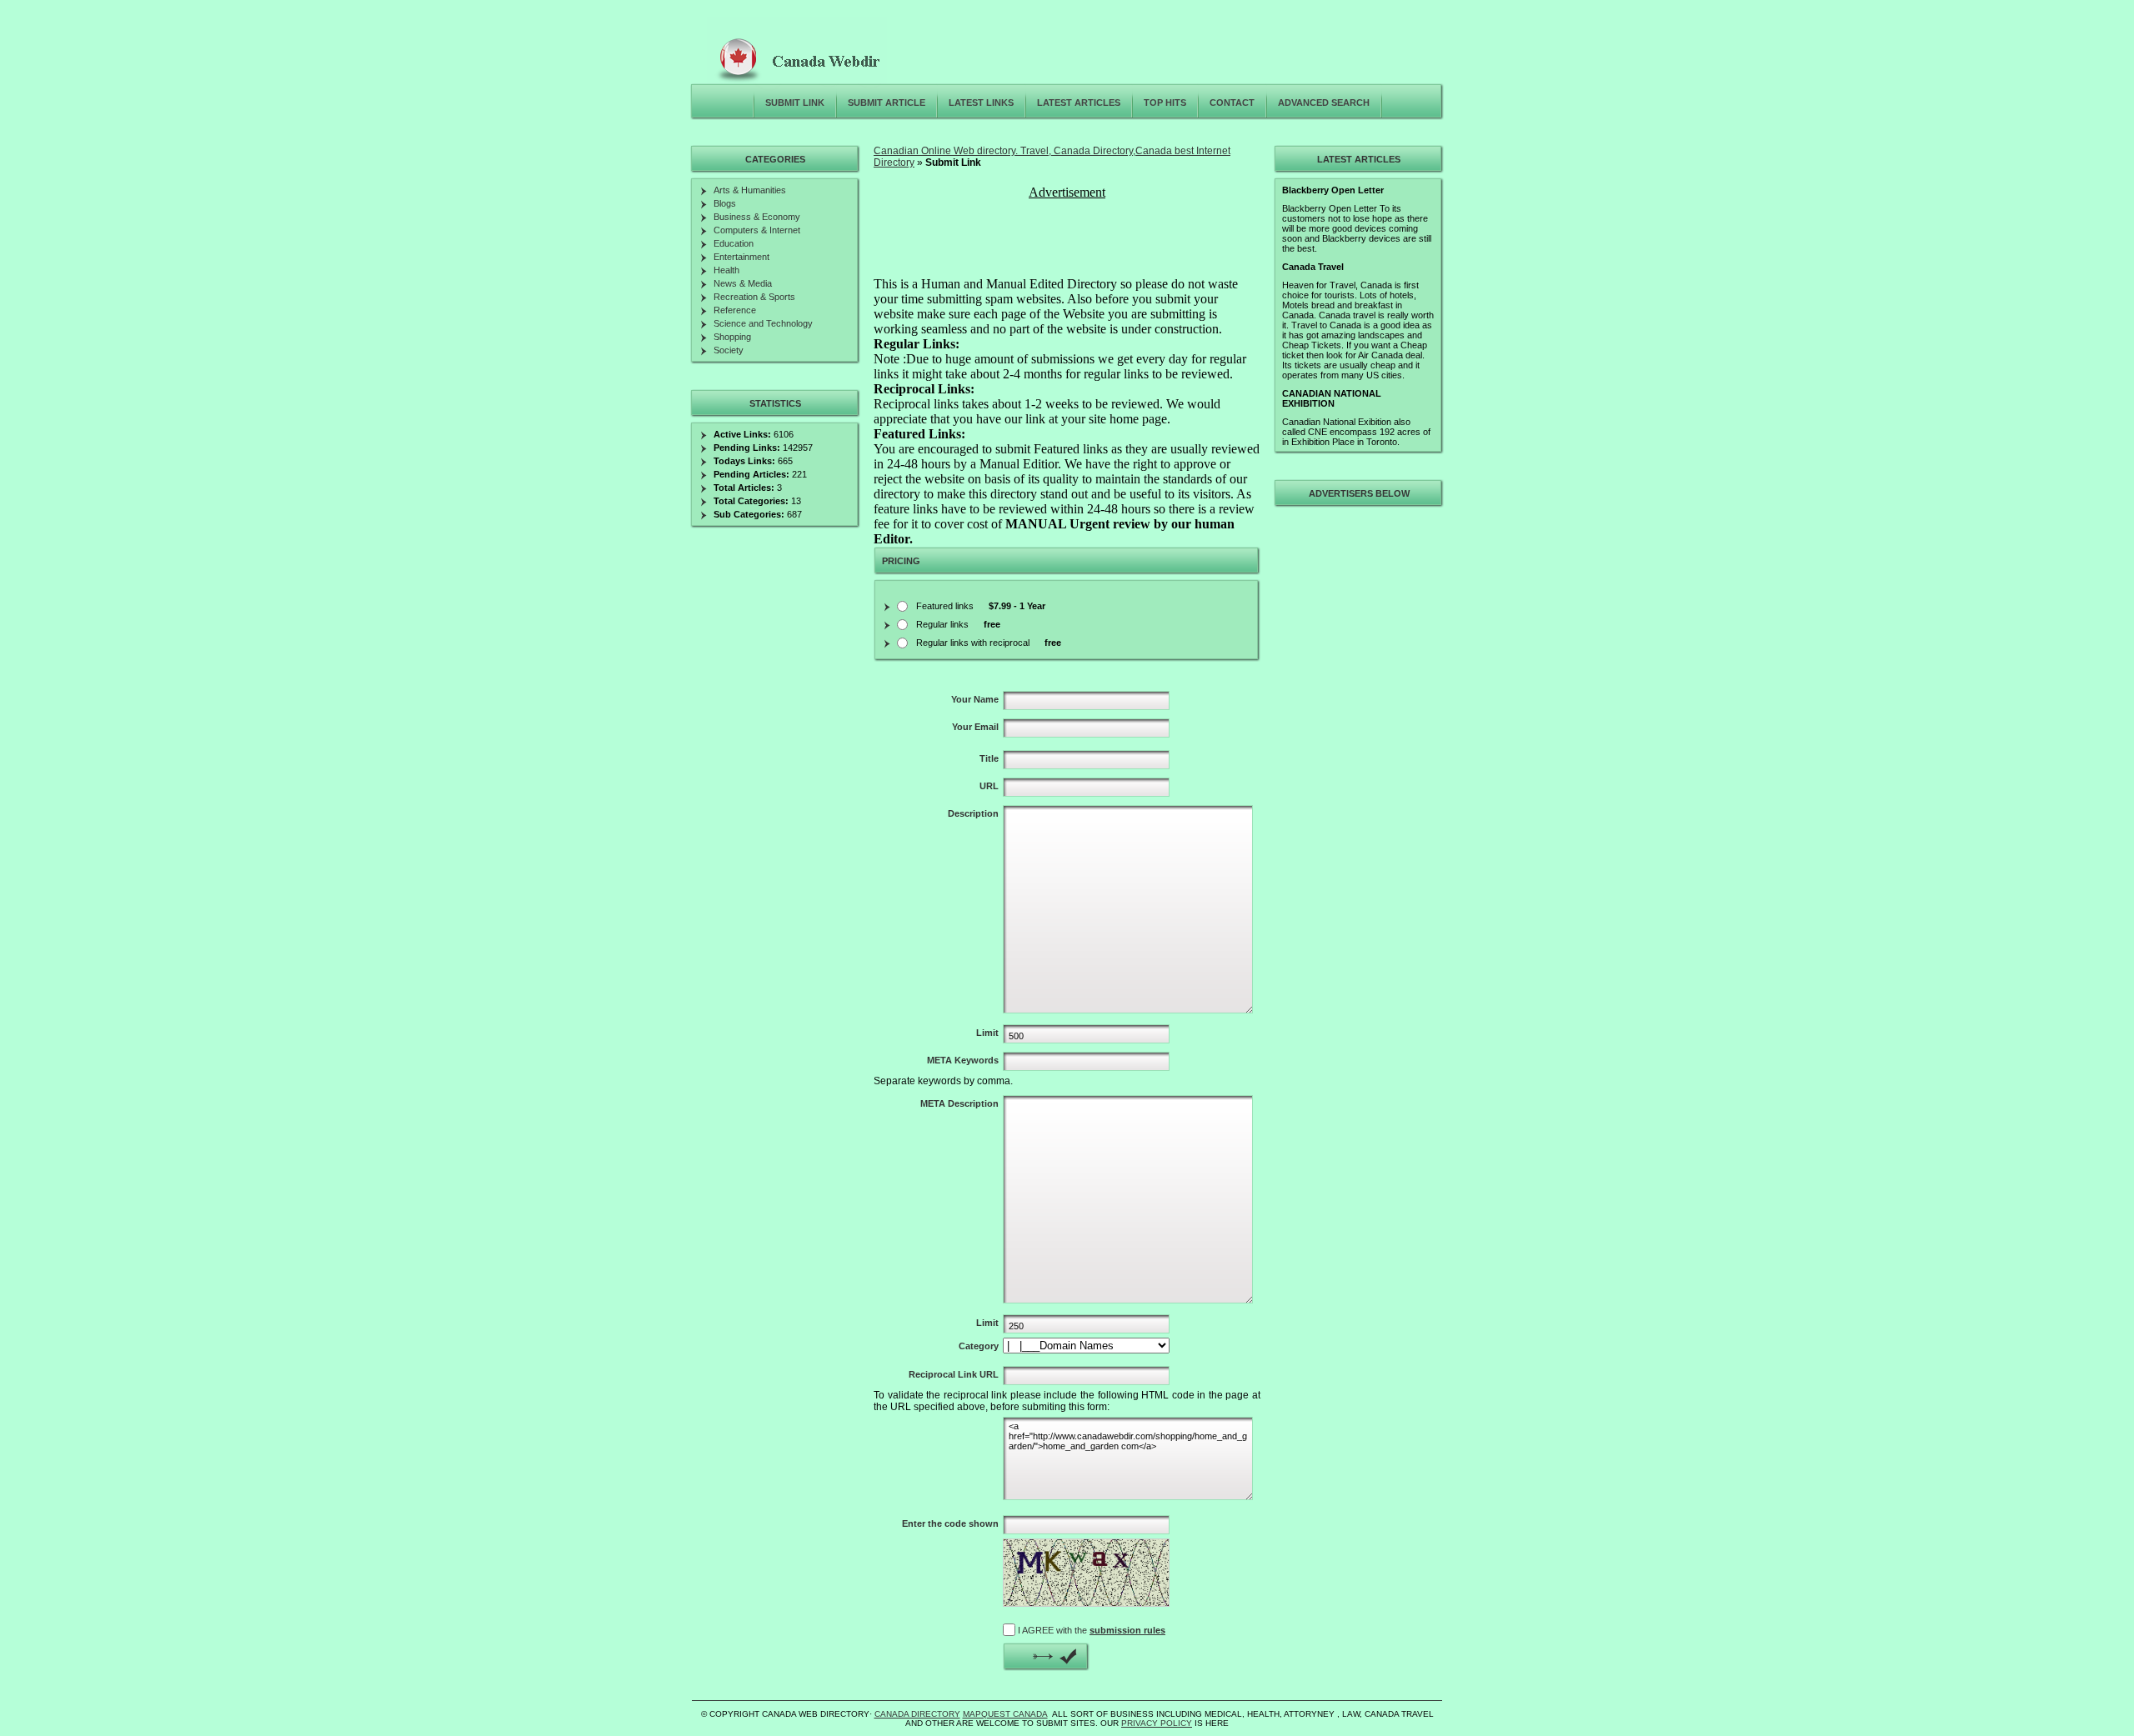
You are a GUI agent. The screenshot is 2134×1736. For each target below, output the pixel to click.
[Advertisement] (1069, 240)
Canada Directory (917, 1714)
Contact (1232, 103)
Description (973, 813)
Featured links (981, 606)
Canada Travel (1313, 267)
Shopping (732, 337)
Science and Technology (763, 323)
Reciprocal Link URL (954, 1374)
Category (979, 1346)
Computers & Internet (757, 230)
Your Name (975, 699)
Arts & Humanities (750, 190)
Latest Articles (1079, 103)
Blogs (725, 203)
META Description (959, 1103)
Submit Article (887, 103)
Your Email (975, 727)
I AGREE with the (1092, 1630)
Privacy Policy (1157, 1723)
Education (734, 243)
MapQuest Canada (1005, 1714)
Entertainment (741, 257)
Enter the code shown (950, 1523)
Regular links (958, 624)
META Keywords (963, 1060)
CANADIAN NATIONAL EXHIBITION (1332, 398)
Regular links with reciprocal (989, 643)
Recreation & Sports (754, 297)
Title (989, 758)
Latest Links (981, 103)
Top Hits (1165, 103)
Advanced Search (1324, 103)
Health (726, 270)
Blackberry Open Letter (1333, 190)
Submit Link (795, 103)
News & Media (743, 283)
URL (989, 786)
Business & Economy (757, 217)
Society (729, 350)
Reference (735, 310)
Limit (987, 1033)
